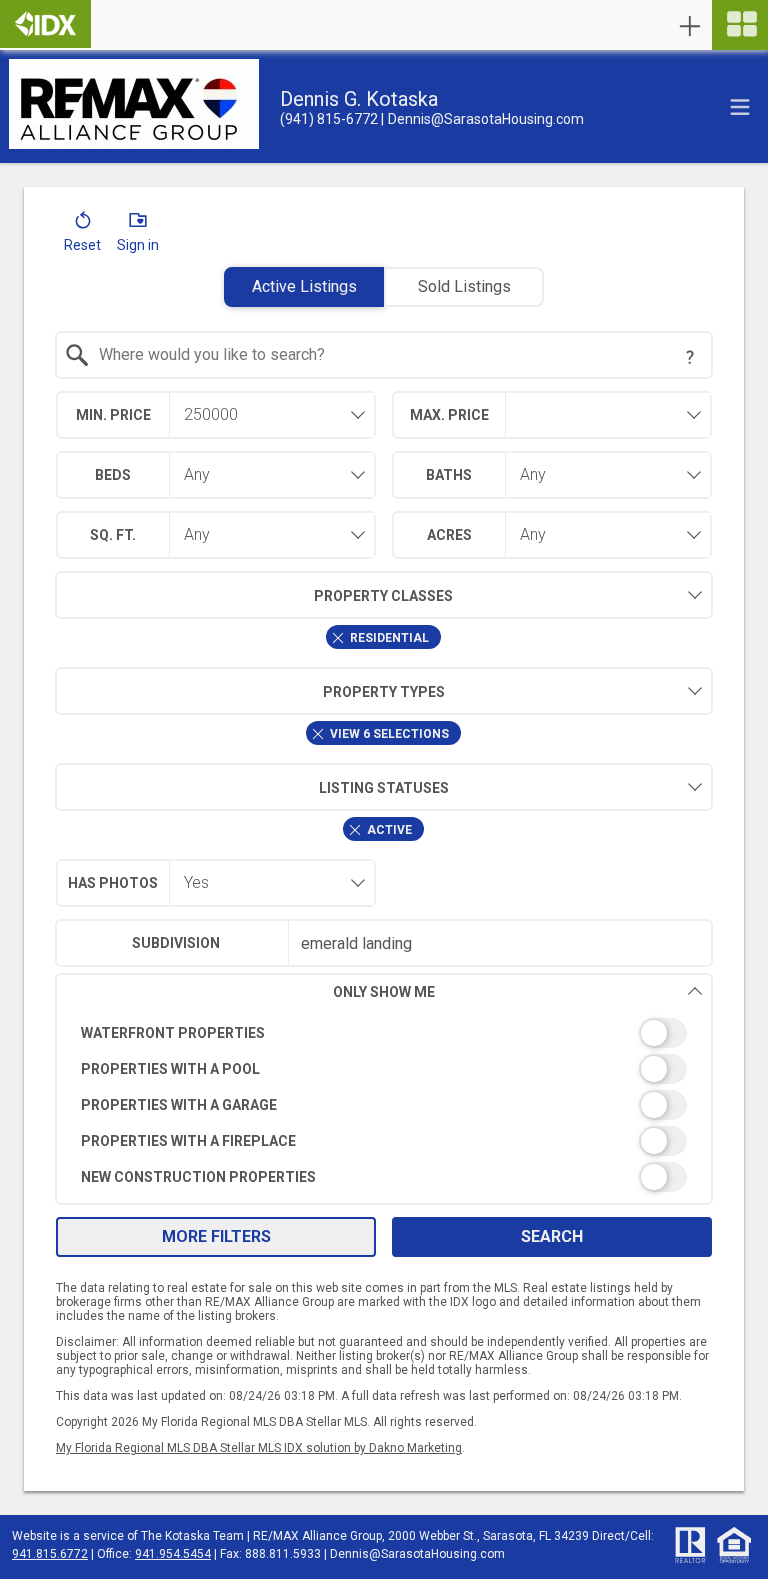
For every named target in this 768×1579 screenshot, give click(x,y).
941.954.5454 (173, 1554)
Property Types (384, 692)
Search (552, 1236)
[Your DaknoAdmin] (45, 24)
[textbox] (396, 355)
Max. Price (449, 415)
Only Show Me (384, 992)
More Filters (216, 1236)
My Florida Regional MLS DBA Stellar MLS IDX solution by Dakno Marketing (259, 1448)
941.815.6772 (50, 1554)
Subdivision (176, 943)
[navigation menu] (740, 25)
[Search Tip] (690, 357)
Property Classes (383, 596)
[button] (82, 236)
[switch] (384, 1033)
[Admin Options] (690, 26)
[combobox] (384, 355)
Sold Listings (464, 286)
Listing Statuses (384, 788)
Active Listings (304, 286)
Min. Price (113, 415)
